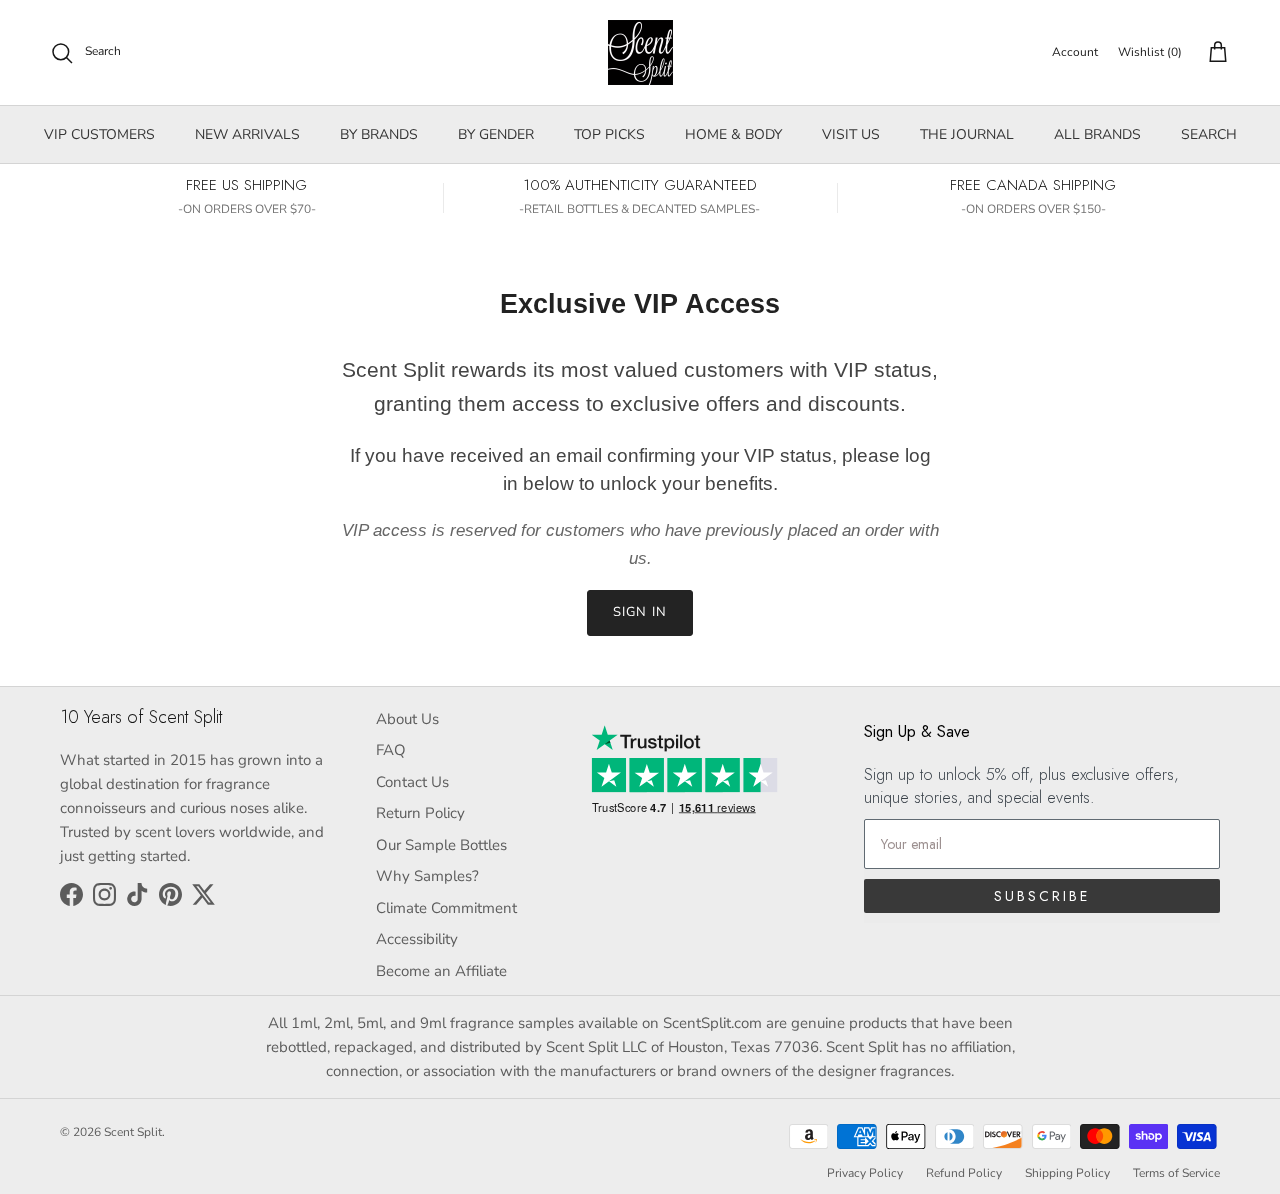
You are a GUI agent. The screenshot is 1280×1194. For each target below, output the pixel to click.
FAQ (391, 750)
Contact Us (412, 782)
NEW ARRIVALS (247, 134)
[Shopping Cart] (1214, 53)
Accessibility (417, 939)
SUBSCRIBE (1042, 896)
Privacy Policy (865, 1173)
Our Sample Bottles (441, 845)
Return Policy (420, 813)
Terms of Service (1176, 1173)
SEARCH (1209, 134)
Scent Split (133, 1132)
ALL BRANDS (1097, 134)
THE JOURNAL (967, 134)
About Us (407, 719)
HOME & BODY (733, 134)
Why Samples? (427, 876)
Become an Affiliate (441, 971)
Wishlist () (1150, 52)
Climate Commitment (446, 908)
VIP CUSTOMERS (99, 134)
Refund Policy (964, 1173)
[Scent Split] (640, 52)
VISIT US (851, 134)
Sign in (639, 612)
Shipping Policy (1067, 1173)
